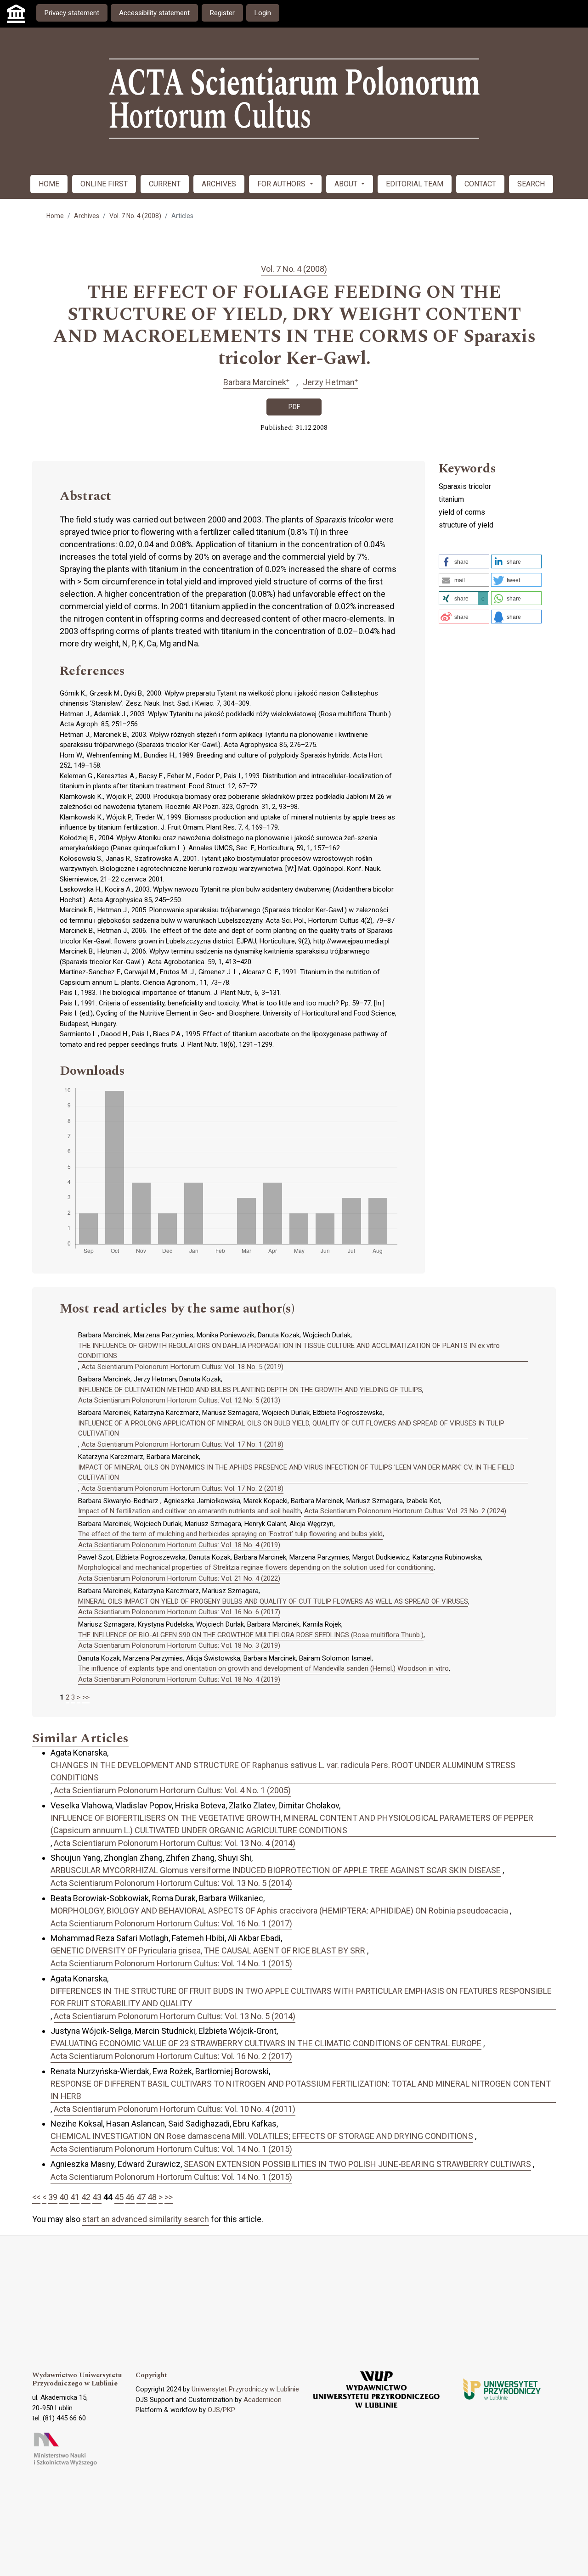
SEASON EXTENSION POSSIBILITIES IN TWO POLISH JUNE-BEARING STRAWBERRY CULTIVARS (357, 2164)
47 (141, 2197)
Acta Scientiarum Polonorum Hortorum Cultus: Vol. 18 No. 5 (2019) (182, 1367)
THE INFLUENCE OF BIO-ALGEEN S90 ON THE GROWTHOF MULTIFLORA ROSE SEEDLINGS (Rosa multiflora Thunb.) (251, 1635)
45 (119, 2197)
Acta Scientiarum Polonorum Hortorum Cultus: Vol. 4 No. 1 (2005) (172, 1790)
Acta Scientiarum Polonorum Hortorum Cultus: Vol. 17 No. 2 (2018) (182, 1488)
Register (222, 13)
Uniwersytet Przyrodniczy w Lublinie (245, 2389)
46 (130, 2197)
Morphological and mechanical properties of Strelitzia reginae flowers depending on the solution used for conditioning (256, 1567)
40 (64, 2197)
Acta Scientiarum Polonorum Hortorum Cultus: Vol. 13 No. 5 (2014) (171, 1883)
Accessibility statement (154, 13)
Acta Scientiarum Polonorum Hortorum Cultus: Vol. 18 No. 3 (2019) (179, 1645)
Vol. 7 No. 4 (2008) (135, 216)
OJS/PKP (221, 2410)
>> (86, 1697)
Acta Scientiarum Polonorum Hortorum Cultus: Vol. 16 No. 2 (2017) (171, 2056)
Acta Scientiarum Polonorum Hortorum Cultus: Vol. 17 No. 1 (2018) (182, 1444)
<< (36, 2197)
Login (263, 13)
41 (75, 2197)
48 (152, 2197)
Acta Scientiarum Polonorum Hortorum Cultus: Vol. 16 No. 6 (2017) (179, 1612)
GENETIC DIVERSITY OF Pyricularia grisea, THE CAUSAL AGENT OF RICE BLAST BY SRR (208, 1950)
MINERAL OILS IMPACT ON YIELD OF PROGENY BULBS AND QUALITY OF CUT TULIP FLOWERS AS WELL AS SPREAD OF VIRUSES (273, 1601)
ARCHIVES (219, 184)
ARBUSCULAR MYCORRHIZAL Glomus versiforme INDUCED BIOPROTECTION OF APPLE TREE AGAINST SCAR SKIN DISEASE (276, 1870)
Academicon (263, 2400)
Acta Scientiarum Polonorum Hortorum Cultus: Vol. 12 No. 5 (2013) (179, 1400)
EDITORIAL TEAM (415, 184)
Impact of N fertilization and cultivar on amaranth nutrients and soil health (189, 1511)
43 (97, 2197)
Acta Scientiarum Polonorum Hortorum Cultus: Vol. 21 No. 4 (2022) (179, 1578)
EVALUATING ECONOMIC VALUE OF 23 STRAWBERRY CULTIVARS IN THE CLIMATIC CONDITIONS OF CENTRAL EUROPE (266, 2043)
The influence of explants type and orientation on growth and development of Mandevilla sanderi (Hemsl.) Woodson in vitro (263, 1668)
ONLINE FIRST (104, 184)
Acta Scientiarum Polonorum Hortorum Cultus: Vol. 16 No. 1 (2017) (171, 1923)
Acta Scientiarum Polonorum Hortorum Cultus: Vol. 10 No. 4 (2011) (175, 2109)
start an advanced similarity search (146, 2219)
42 (86, 2197)
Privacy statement (72, 13)
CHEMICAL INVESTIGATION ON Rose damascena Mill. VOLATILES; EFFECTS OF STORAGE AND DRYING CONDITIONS (262, 2136)
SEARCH (531, 184)
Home (55, 216)
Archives (87, 216)
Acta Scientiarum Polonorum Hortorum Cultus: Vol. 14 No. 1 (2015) (171, 1963)
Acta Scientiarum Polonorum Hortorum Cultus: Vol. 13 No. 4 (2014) (175, 1843)
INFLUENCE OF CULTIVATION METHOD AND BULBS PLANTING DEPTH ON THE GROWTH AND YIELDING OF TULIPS (250, 1390)
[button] (464, 561)
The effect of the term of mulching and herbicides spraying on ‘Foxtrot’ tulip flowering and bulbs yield (230, 1534)
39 (53, 2197)
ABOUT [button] (347, 184)
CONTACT (480, 184)
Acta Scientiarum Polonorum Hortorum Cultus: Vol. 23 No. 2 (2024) (405, 1511)
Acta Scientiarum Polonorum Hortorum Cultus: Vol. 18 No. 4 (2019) (179, 1545)
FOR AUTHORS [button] (282, 184)
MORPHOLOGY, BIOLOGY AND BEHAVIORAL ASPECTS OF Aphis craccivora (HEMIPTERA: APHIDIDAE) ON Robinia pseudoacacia (279, 1911)
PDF (294, 407)
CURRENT (165, 184)
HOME (49, 184)
